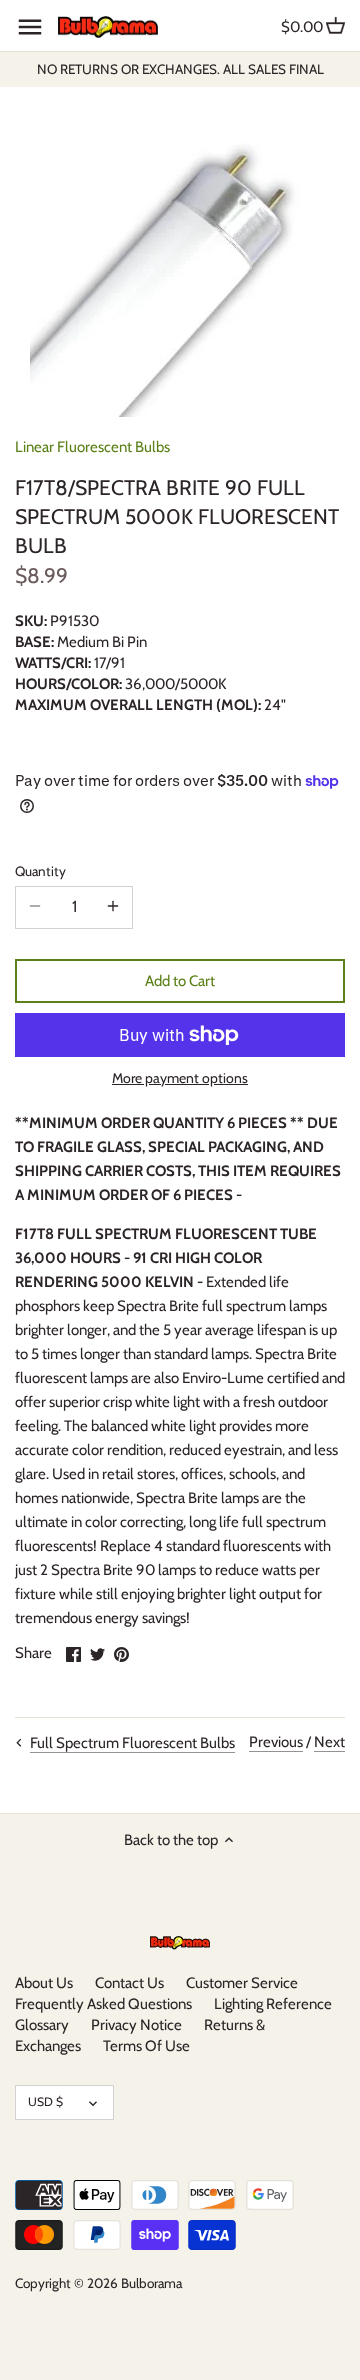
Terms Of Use (146, 2046)
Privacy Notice (136, 2025)
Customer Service (242, 1983)
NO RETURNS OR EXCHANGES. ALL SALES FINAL (180, 69)
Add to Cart (180, 981)
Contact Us (129, 1983)
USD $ (45, 2101)
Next (329, 1742)
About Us (44, 1983)
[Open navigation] (30, 27)
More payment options (180, 1078)
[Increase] (113, 907)
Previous (276, 1742)
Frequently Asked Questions (103, 2004)
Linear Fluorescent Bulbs (92, 447)
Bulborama (151, 2283)
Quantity (40, 871)
